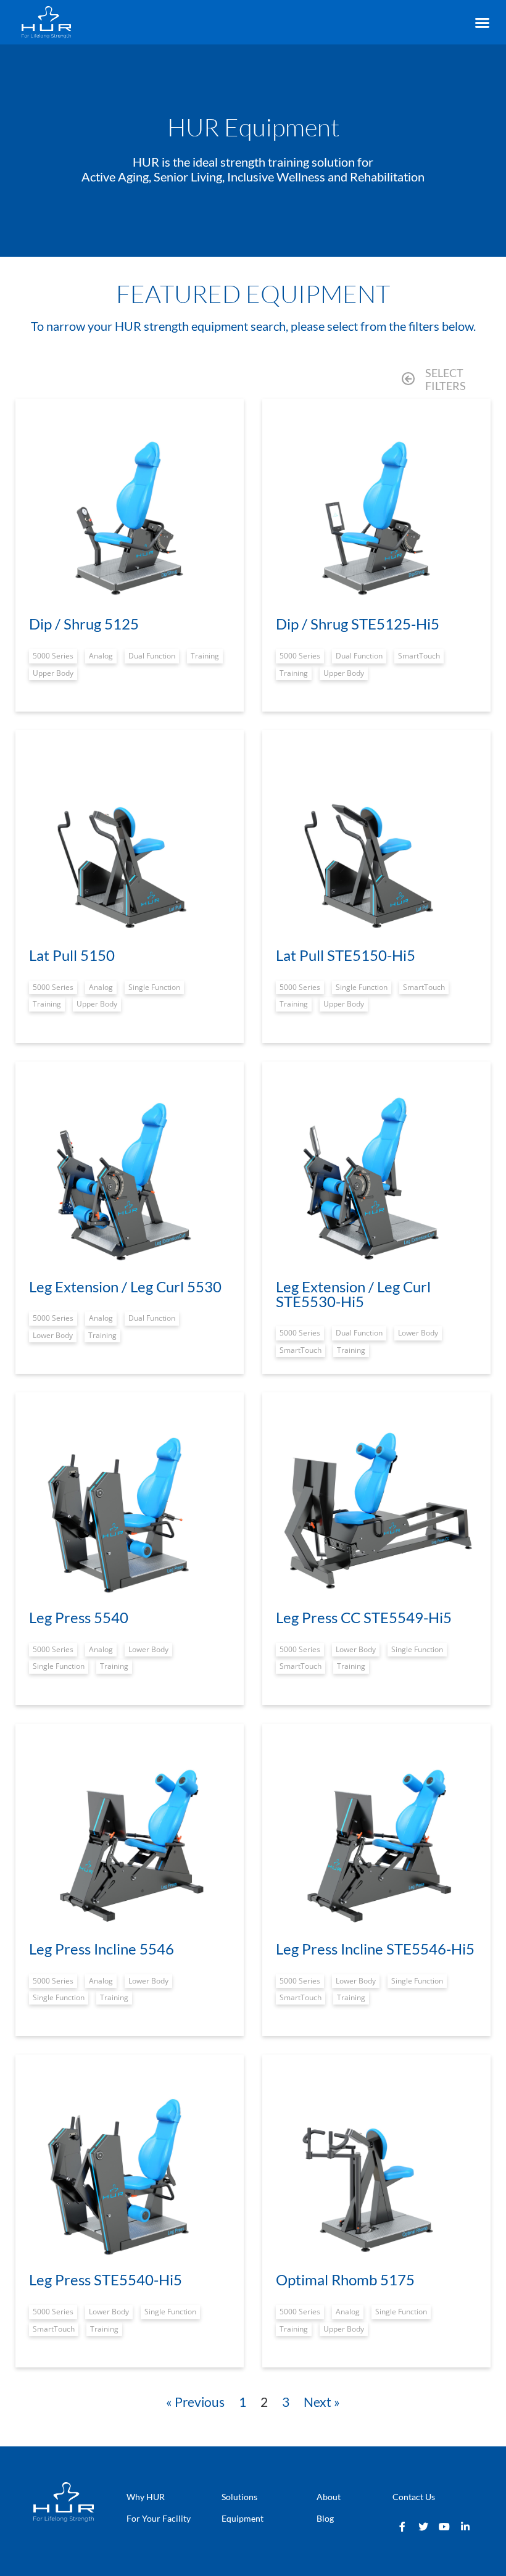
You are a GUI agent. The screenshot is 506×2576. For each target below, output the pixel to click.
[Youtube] (444, 2527)
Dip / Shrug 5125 (84, 624)
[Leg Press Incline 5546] (130, 1838)
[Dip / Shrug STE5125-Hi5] (376, 513)
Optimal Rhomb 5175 (345, 2279)
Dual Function (152, 656)
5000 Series (53, 656)
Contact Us (414, 2497)
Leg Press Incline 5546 (102, 1949)
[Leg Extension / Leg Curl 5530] (130, 1176)
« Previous (195, 2402)
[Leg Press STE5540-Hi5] (130, 2169)
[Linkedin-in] (465, 2527)
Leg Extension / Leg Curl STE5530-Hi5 (353, 1294)
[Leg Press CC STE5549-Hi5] (376, 1506)
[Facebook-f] (402, 2527)
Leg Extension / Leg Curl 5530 (125, 1286)
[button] (482, 23)
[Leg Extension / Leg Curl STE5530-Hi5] (376, 1176)
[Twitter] (423, 2527)
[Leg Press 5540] (130, 1506)
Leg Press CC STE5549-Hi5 (364, 1617)
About (329, 2497)
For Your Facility (159, 2518)
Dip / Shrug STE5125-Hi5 (358, 624)
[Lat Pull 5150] (130, 844)
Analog (101, 656)
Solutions (239, 2497)
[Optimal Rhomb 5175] (376, 2169)
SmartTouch (419, 656)
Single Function (154, 987)
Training (205, 656)
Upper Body (53, 673)
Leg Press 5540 (79, 1617)
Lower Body (53, 1335)
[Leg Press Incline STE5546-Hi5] (376, 1838)
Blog (325, 2518)
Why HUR (146, 2497)
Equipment (243, 2518)
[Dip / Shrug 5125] (130, 513)
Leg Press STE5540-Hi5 (106, 2279)
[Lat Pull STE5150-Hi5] (376, 844)
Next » (322, 2402)
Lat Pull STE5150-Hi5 (346, 955)
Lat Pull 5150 (72, 955)
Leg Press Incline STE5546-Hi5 (375, 1949)
